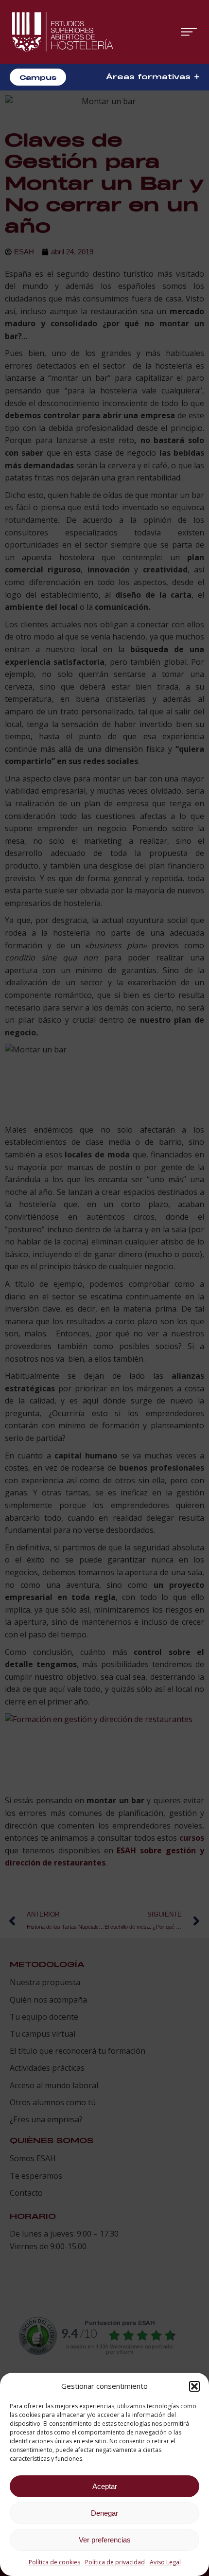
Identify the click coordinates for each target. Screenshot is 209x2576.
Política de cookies (54, 2562)
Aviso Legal (165, 2562)
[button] (194, 2386)
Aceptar (105, 2486)
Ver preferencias (105, 2540)
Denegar (104, 2513)
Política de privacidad (115, 2562)
